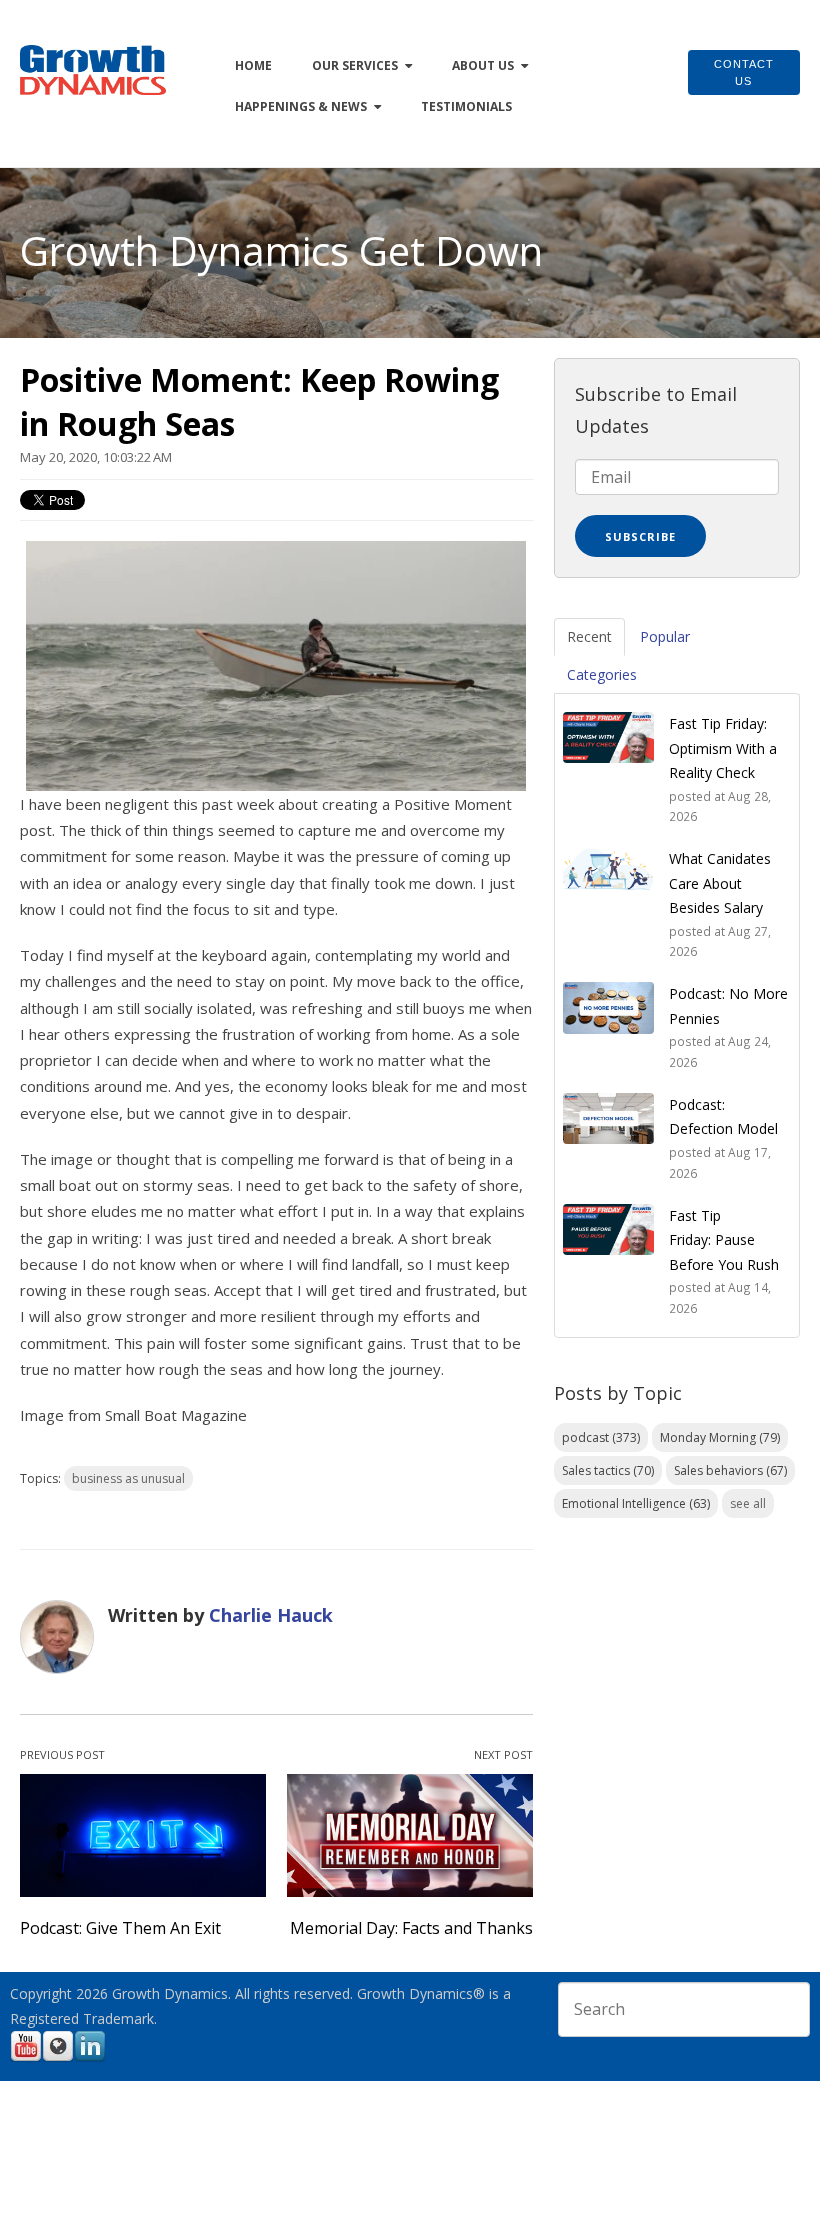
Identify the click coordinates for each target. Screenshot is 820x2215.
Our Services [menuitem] (355, 65)
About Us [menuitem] (483, 65)
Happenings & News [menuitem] (301, 106)
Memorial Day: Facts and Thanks (411, 1928)
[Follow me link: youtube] (26, 2058)
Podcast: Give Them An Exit (120, 1928)
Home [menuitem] (253, 65)
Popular (665, 636)
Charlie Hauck (271, 1615)
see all (748, 1503)
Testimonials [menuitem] (466, 106)
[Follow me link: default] (58, 2058)
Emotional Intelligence (636, 1503)
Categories (602, 674)
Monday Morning (720, 1437)
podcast (601, 1437)
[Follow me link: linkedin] (90, 2058)
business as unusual (128, 1478)
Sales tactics (608, 1470)
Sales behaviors (730, 1470)
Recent (589, 636)
